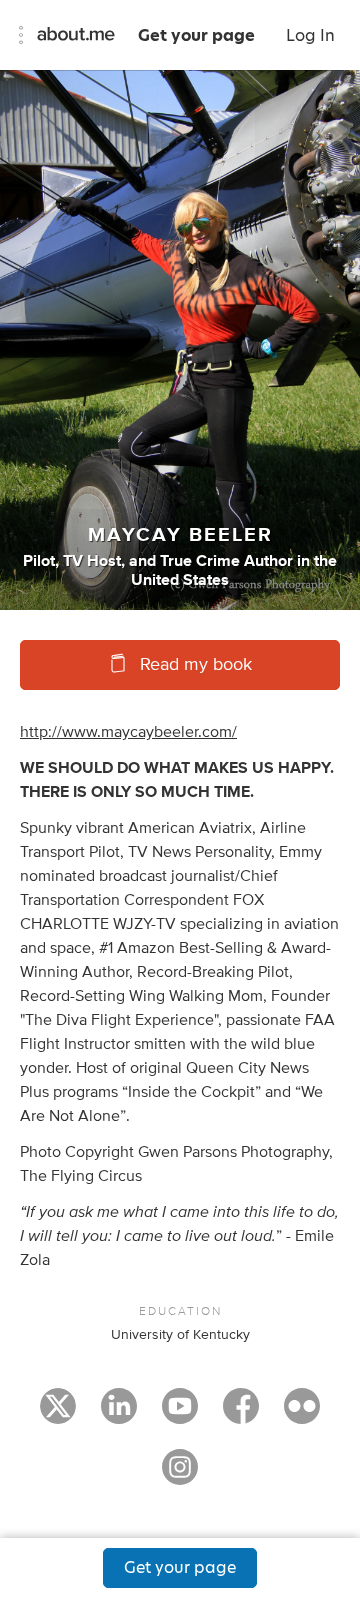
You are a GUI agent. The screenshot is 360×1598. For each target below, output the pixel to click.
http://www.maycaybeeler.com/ (128, 732)
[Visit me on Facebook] (241, 1415)
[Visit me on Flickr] (302, 1415)
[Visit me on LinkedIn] (119, 1415)
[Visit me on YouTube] (180, 1415)
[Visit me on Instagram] (180, 1476)
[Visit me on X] (58, 1415)
